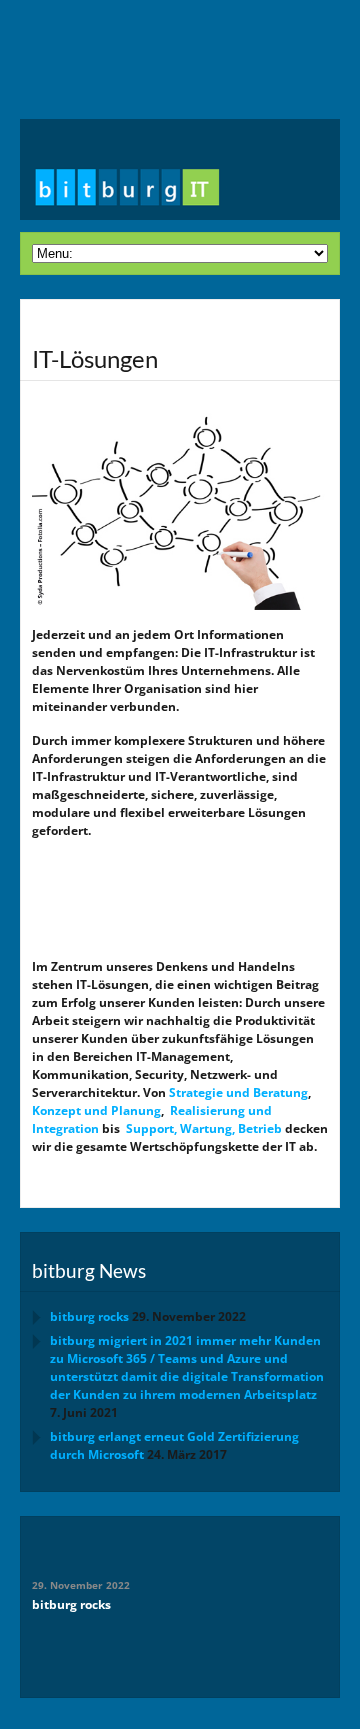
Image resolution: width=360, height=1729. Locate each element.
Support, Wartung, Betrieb (204, 1128)
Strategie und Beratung (238, 1092)
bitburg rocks (89, 1316)
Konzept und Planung (96, 1110)
